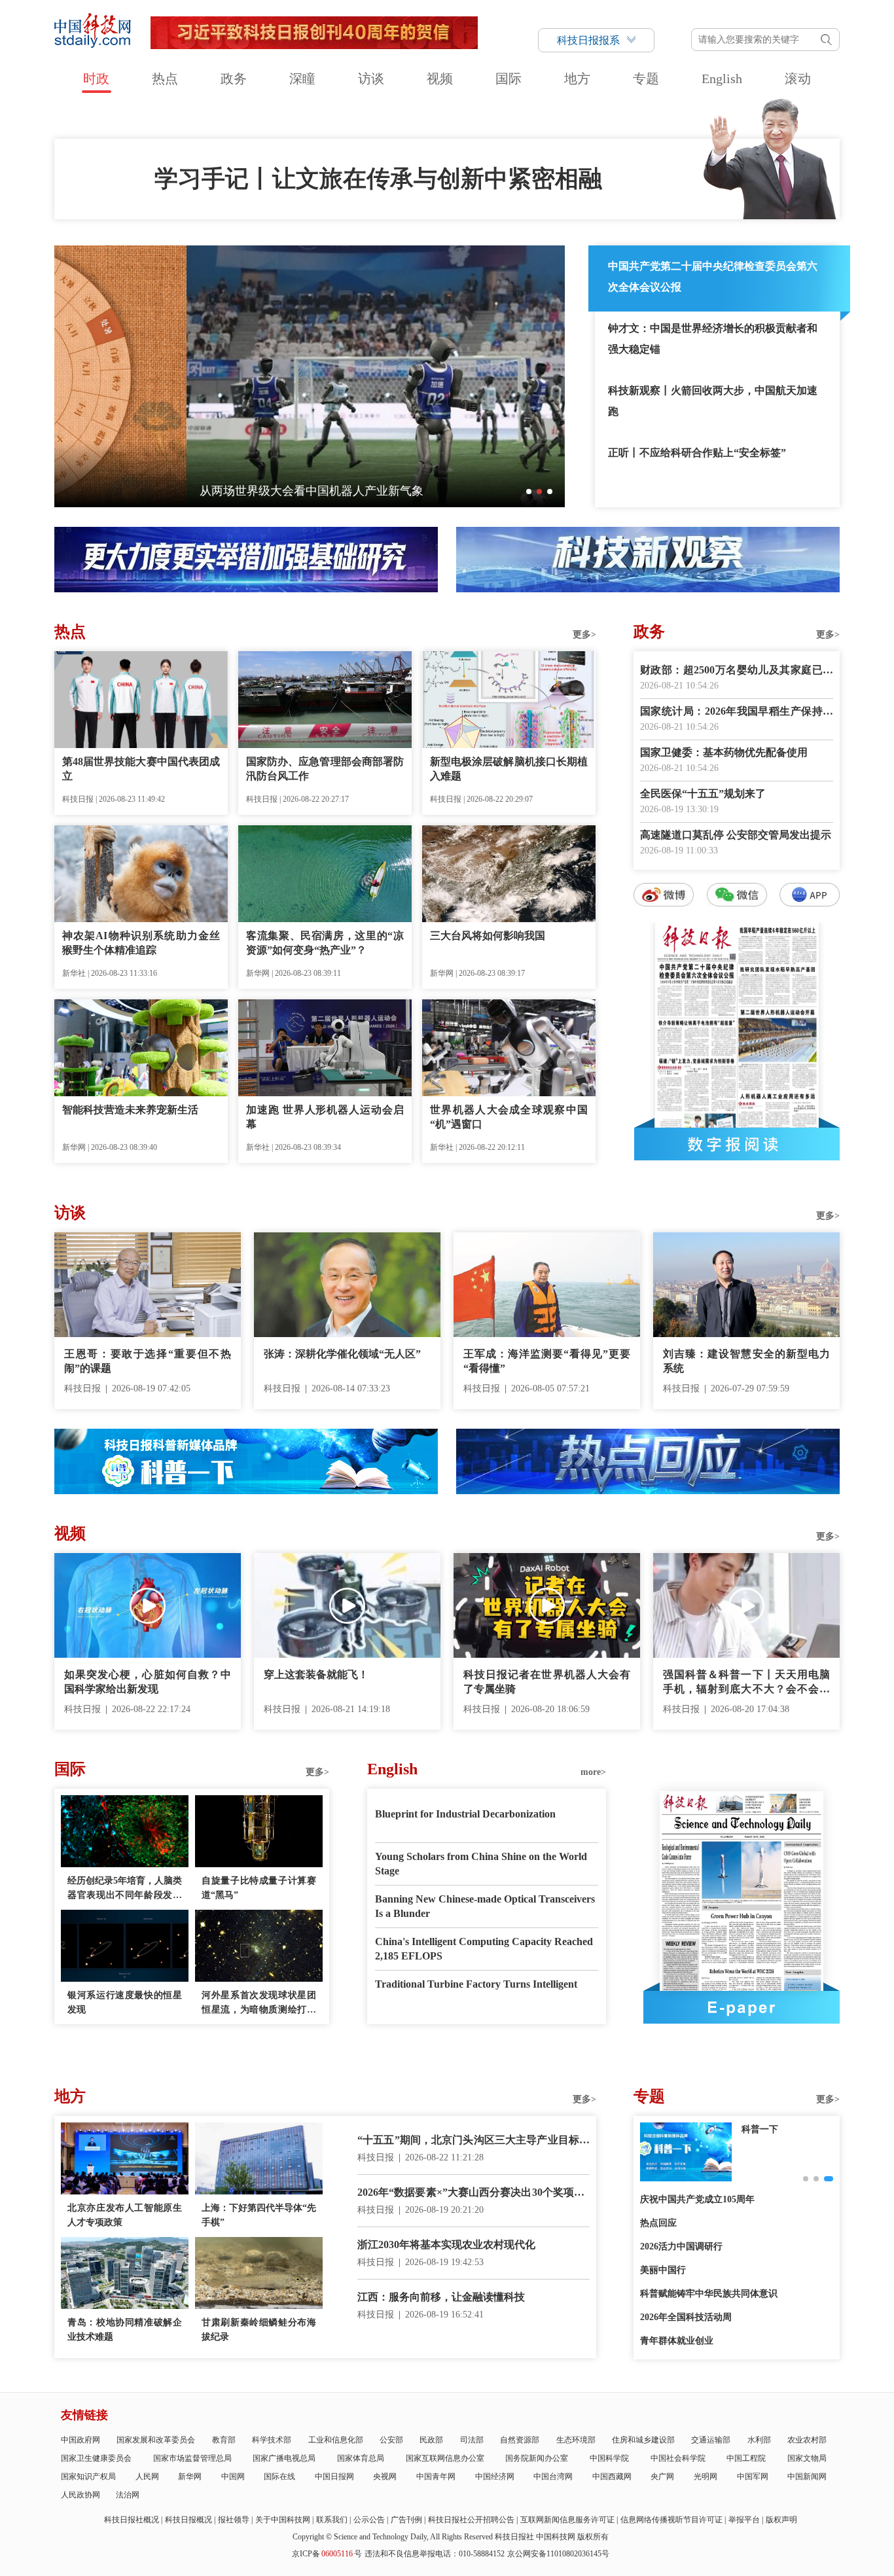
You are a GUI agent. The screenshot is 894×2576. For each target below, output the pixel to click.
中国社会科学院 (678, 2458)
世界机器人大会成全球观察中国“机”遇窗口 (509, 1117)
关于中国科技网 (283, 2520)
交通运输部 (711, 2440)
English (722, 79)
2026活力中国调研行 (681, 2246)
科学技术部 (272, 2440)
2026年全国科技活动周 (686, 2317)
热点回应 (658, 2223)
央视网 (385, 2477)
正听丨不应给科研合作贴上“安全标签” (697, 453)
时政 (96, 79)
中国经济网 (495, 2477)
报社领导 (234, 2520)
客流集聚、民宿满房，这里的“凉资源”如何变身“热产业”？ (325, 943)
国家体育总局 (361, 2458)
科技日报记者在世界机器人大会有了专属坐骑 (547, 1682)
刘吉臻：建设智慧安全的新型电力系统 (746, 1361)
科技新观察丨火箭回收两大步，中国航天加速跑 (713, 401)
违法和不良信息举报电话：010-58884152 (435, 2554)
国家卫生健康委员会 (96, 2458)
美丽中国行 (663, 2270)
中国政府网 (80, 2440)
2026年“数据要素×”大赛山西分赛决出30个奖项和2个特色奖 (474, 2193)
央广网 (662, 2477)
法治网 (128, 2495)
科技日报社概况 (132, 2520)
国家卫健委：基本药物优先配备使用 (724, 752)
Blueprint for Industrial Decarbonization (465, 1814)
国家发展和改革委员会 (156, 2440)
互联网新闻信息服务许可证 (567, 2520)
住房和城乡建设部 (643, 2440)
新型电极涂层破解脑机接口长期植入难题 (509, 769)
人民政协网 (80, 2495)
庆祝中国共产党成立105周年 (697, 2199)
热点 (165, 79)
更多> (584, 635)
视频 (440, 79)
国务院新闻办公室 (537, 2458)
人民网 (147, 2477)
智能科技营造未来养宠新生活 (130, 1110)
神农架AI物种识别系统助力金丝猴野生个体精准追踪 (141, 943)
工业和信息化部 (336, 2440)
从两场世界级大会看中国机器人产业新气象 (179, 491)
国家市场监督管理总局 (192, 2458)
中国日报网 (334, 2477)
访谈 (371, 79)
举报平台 (744, 2520)
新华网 (190, 2477)
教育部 (224, 2440)
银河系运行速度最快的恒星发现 (125, 2002)
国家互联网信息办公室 (445, 2458)
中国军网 (753, 2477)
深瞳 (302, 79)
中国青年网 (436, 2477)
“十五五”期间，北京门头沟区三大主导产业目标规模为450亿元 (474, 2141)
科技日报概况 (188, 2520)
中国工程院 (746, 2458)
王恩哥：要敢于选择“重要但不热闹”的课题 (148, 1361)
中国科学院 (609, 2458)
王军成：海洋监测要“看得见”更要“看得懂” (547, 1361)
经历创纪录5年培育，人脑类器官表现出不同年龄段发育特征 (125, 1889)
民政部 (431, 2440)
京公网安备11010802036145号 (558, 2554)
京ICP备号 (327, 2554)
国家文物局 (807, 2458)
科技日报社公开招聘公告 (471, 2520)
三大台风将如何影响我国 (488, 936)
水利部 (759, 2440)
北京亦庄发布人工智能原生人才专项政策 (125, 2215)
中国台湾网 (553, 2477)
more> (593, 1772)
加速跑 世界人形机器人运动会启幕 (325, 1117)
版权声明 (781, 2520)
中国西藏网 (612, 2477)
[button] (529, 492)
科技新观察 (764, 2129)
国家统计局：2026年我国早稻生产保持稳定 (737, 712)
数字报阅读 (737, 1144)
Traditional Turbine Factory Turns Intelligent (476, 1984)
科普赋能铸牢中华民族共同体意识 (709, 2294)
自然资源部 (520, 2440)
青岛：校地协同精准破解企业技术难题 (125, 2330)
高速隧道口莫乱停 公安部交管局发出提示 (736, 835)
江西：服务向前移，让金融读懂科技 (441, 2297)
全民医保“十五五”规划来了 (703, 794)
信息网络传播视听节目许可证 (671, 2520)
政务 (234, 79)
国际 (509, 79)
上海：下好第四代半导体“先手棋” (259, 2215)
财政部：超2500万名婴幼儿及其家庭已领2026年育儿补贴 (737, 671)
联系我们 (332, 2520)
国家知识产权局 (88, 2477)
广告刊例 (406, 2520)
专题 (646, 79)
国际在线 (279, 2477)
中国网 (233, 2477)
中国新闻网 (807, 2477)
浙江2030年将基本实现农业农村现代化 (446, 2245)
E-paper (742, 2007)
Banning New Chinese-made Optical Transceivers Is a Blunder (485, 1906)
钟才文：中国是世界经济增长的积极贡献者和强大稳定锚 (713, 339)
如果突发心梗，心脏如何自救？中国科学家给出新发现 (148, 1682)
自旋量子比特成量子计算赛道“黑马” (259, 1888)
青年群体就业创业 (677, 2341)
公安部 (391, 2440)
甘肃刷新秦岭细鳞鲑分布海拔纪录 (259, 2330)
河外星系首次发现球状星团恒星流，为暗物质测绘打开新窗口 (259, 2004)
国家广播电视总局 (284, 2458)
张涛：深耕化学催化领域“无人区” (342, 1354)
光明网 (706, 2477)
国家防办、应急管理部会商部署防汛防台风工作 (325, 769)
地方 (577, 79)
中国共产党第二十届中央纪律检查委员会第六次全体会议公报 (713, 277)
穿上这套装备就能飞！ (316, 1674)
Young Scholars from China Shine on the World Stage (481, 1864)
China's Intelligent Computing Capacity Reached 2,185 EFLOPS (484, 1949)
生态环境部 (576, 2440)
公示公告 (369, 2520)
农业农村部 (807, 2440)
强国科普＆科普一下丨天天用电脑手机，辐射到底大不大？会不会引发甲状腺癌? (746, 1683)
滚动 (798, 79)
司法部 (472, 2440)
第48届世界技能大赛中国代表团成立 (141, 769)
